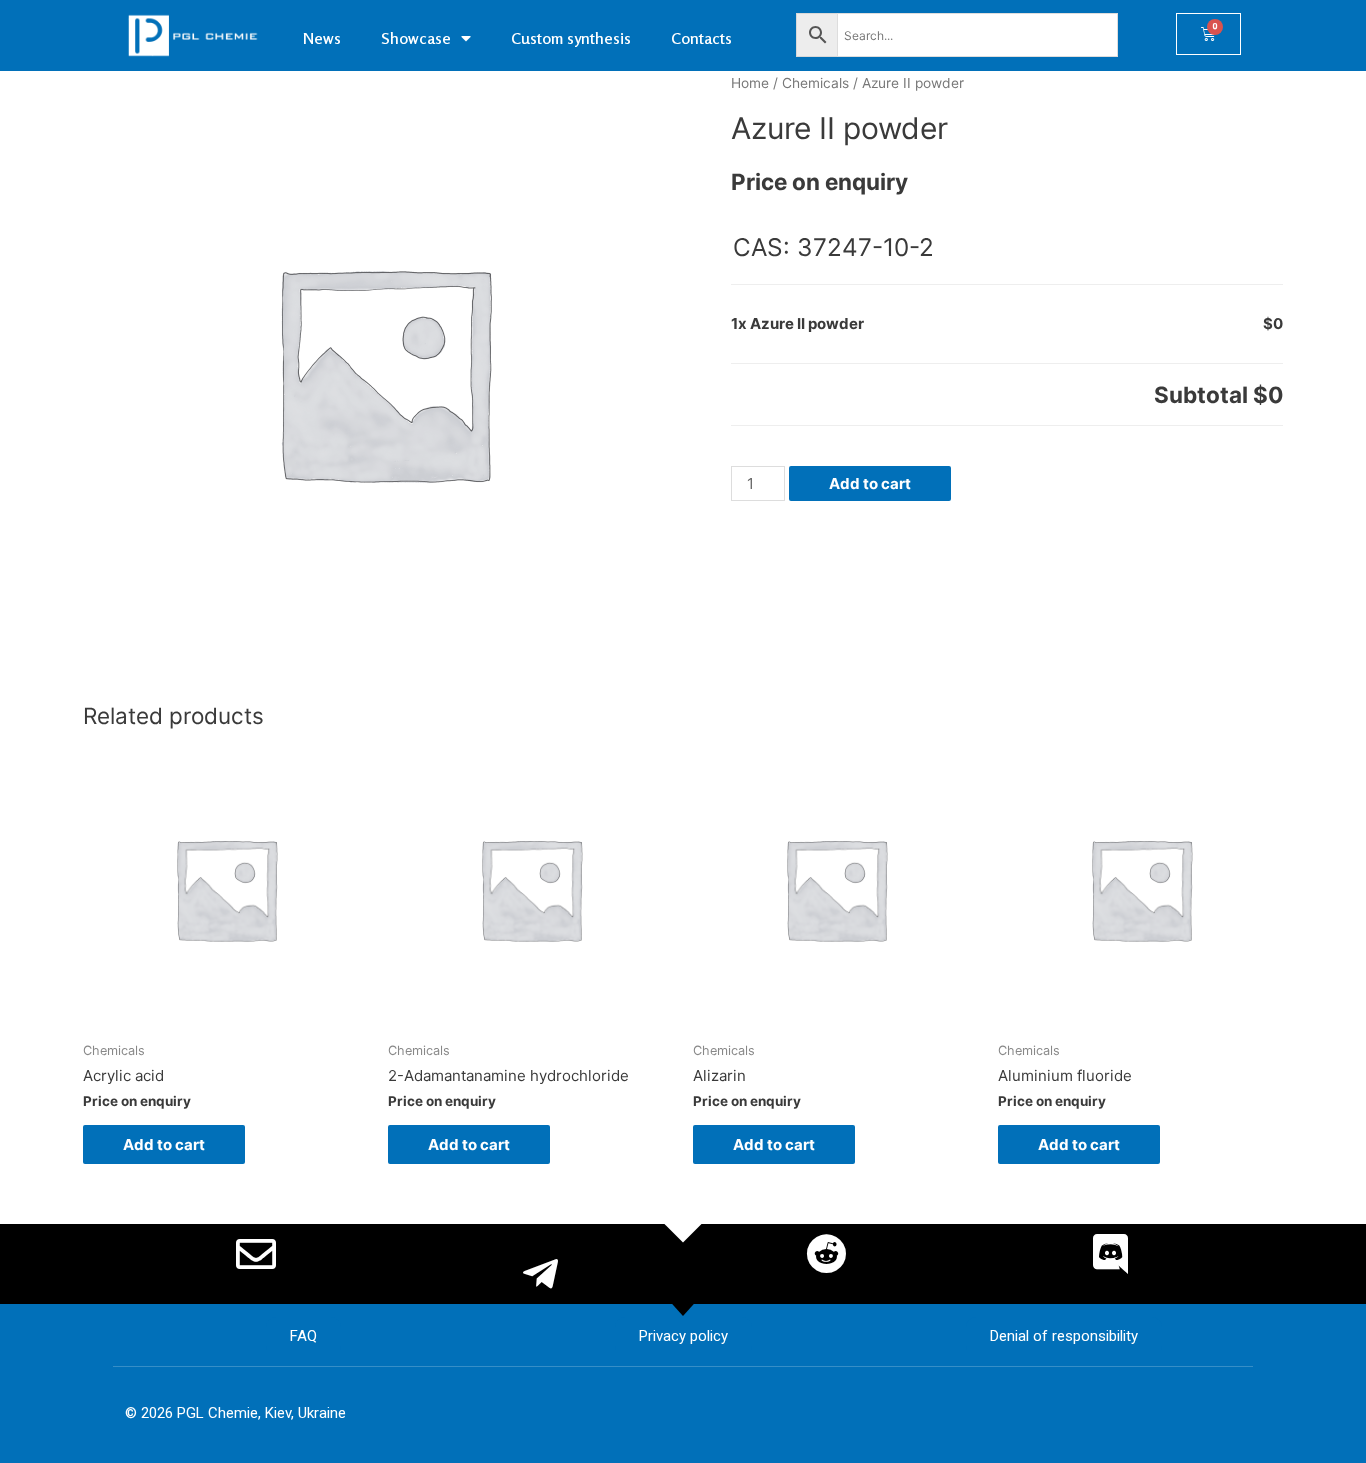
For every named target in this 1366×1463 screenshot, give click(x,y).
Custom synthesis (571, 38)
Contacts (701, 38)
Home (750, 83)
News (322, 38)
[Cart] (1208, 34)
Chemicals (815, 83)
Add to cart (870, 483)
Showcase (416, 38)
